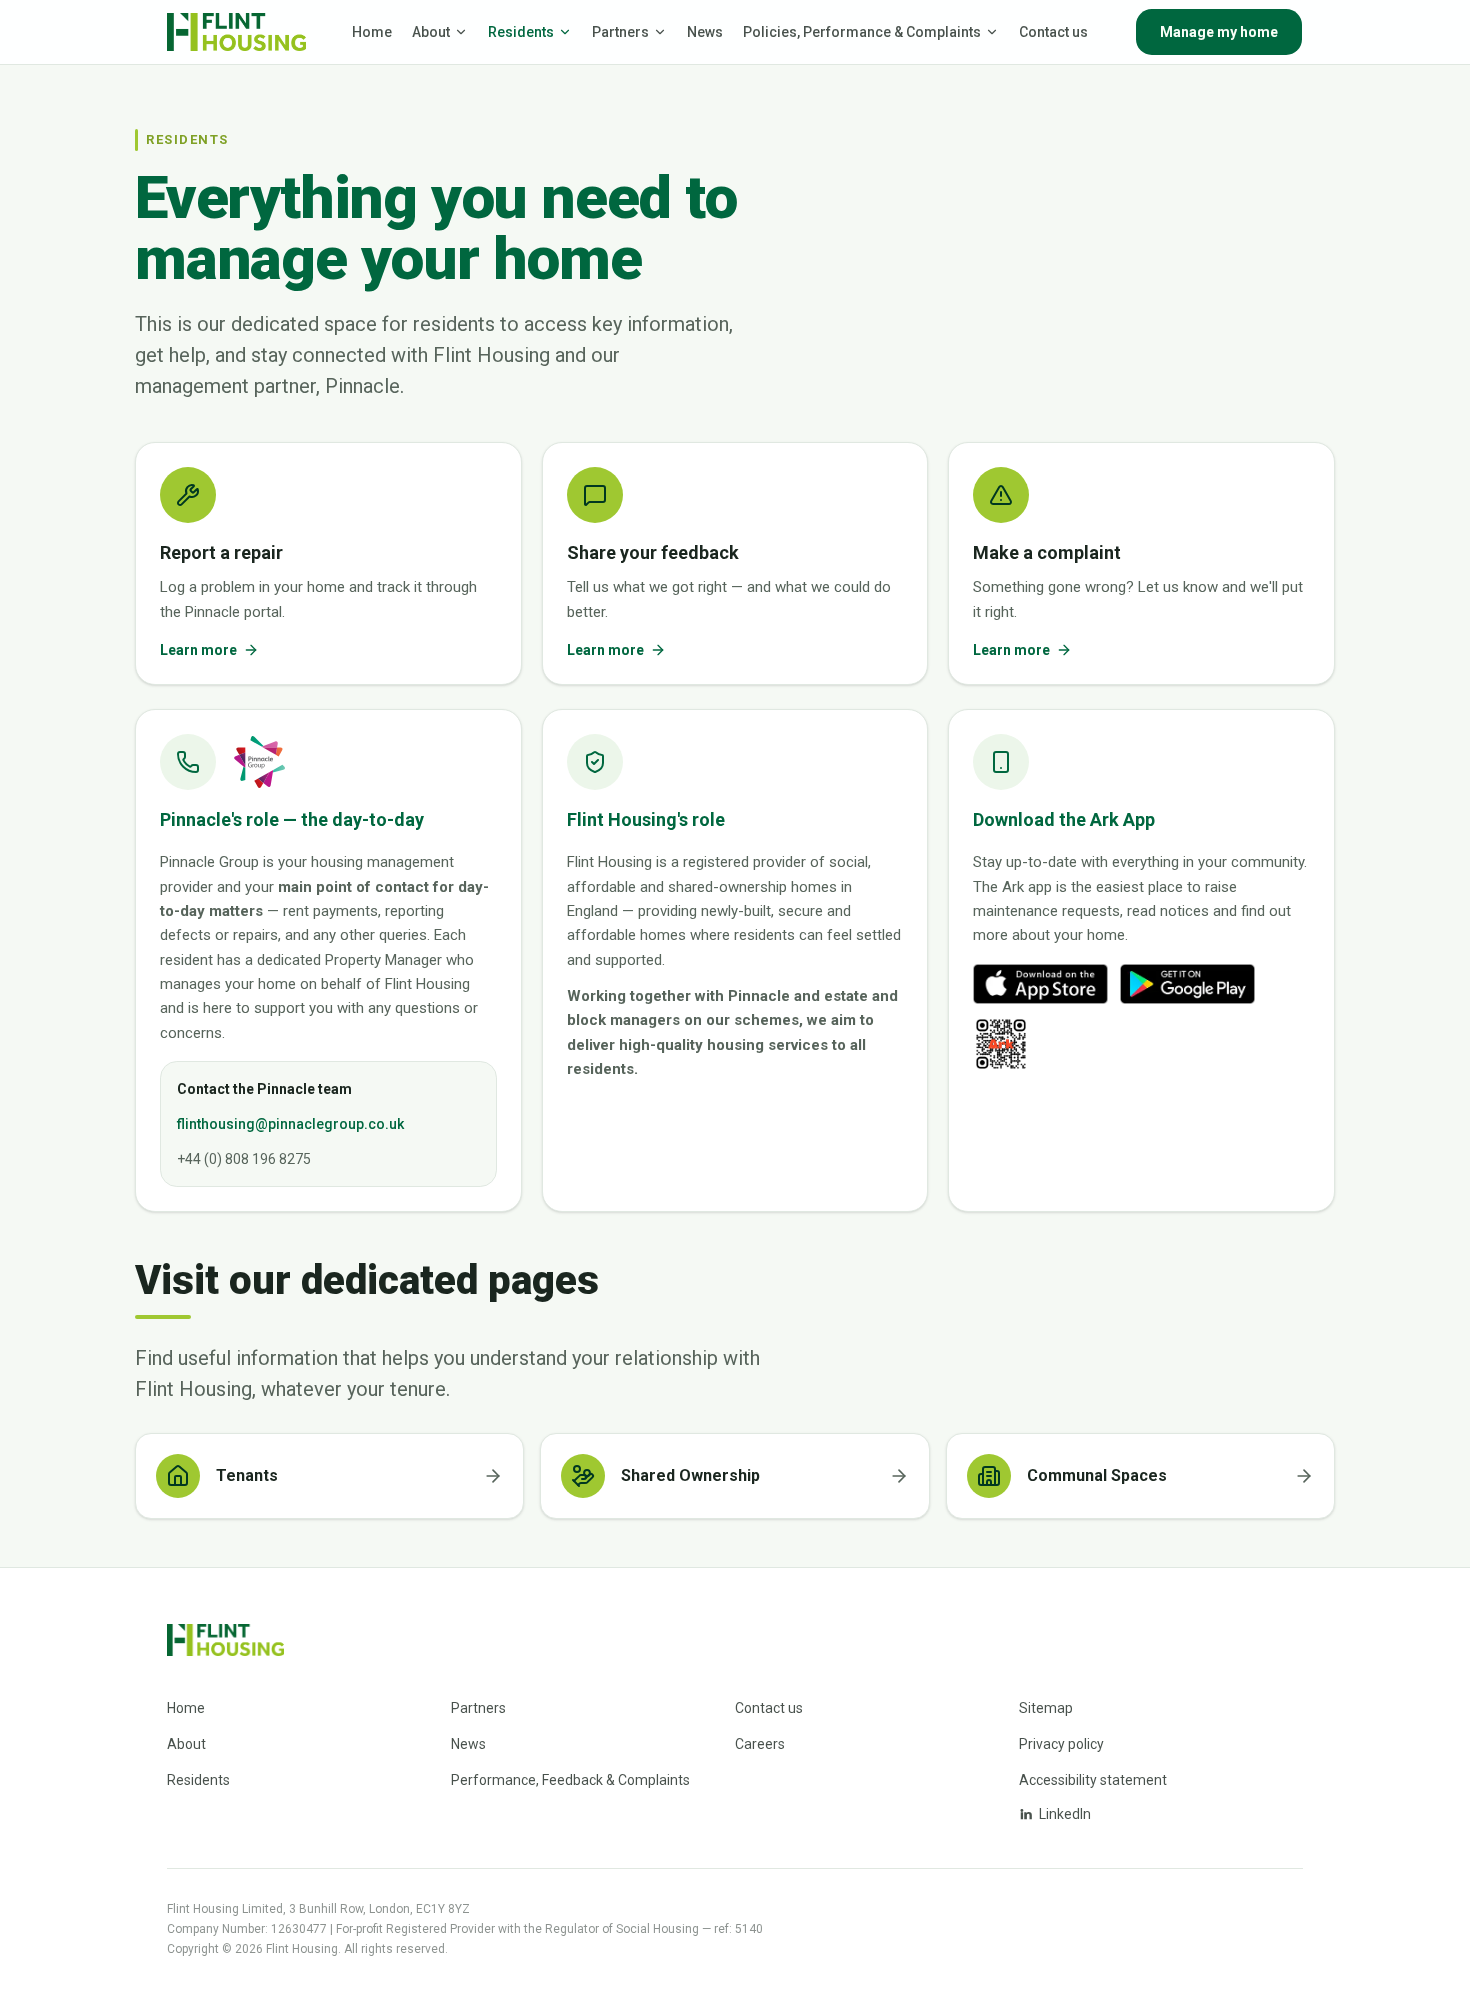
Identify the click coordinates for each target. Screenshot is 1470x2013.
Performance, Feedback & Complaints (570, 1780)
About (431, 32)
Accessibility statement (1093, 1780)
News (705, 32)
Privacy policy (1061, 1744)
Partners (620, 32)
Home (372, 32)
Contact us (1053, 32)
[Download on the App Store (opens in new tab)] (1040, 984)
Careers (760, 1744)
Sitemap (1046, 1708)
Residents (521, 32)
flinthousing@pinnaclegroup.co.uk (290, 1124)
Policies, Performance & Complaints (862, 32)
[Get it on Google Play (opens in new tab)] (1187, 984)
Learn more (198, 650)
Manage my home (1219, 32)
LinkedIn (1065, 1814)
